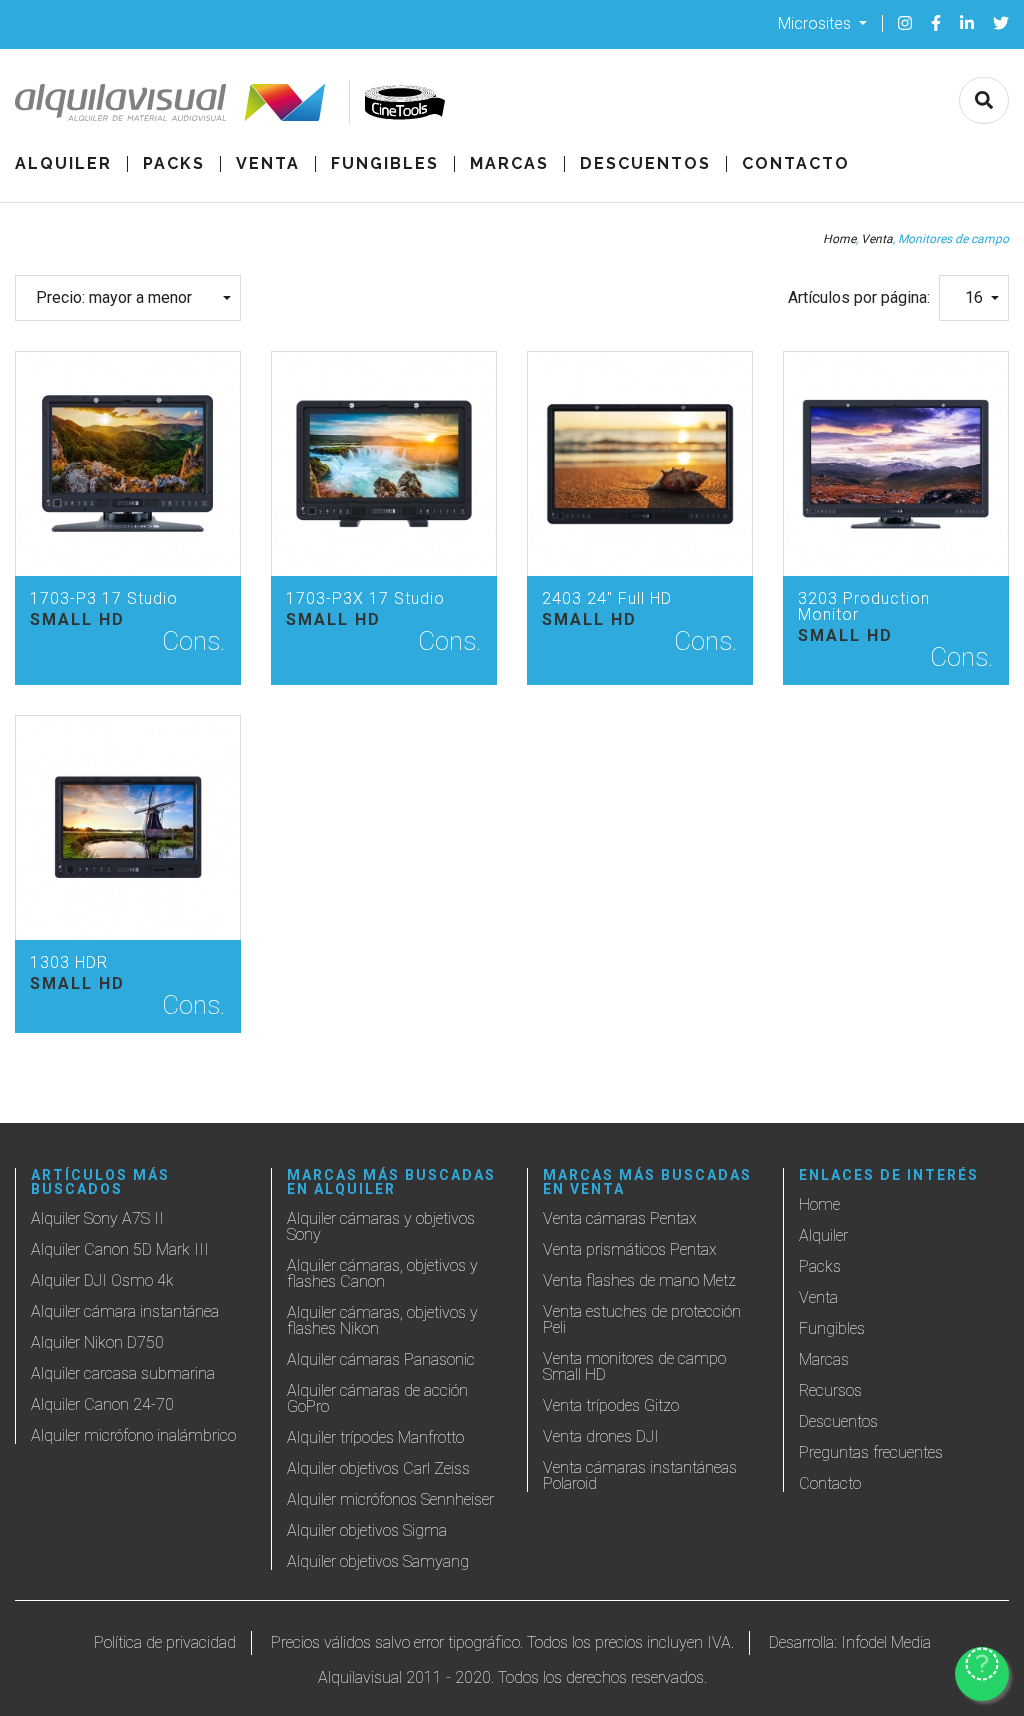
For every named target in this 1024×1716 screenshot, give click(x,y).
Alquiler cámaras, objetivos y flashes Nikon (382, 1320)
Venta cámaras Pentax (620, 1218)
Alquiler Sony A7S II (97, 1218)
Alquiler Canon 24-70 (102, 1404)
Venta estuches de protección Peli (642, 1319)
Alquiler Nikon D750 (97, 1342)
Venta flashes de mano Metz (639, 1280)
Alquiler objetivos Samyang (378, 1561)
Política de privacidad (165, 1642)
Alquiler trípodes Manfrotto (375, 1437)
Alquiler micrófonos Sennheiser (390, 1499)
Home (839, 239)
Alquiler (63, 164)
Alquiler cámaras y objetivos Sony (381, 1226)
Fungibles (385, 164)
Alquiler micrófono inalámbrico (133, 1435)
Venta (268, 164)
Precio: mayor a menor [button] (114, 297)
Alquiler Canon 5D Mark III (120, 1249)
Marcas (509, 164)
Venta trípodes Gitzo (611, 1405)
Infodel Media (886, 1642)
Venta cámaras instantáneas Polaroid (640, 1475)
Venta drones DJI (601, 1436)
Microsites (816, 22)
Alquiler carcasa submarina (123, 1373)
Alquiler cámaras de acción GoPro (377, 1398)
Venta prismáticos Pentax (630, 1249)
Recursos (830, 1390)
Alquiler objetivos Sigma (367, 1530)
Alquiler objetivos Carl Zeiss (378, 1468)
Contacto (796, 164)
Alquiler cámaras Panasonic (381, 1359)
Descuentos (645, 164)
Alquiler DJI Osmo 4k (102, 1280)
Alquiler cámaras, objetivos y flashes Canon (382, 1273)
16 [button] (974, 297)
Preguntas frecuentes (871, 1452)
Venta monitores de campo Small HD (634, 1366)
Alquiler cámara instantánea (125, 1311)
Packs (174, 164)
